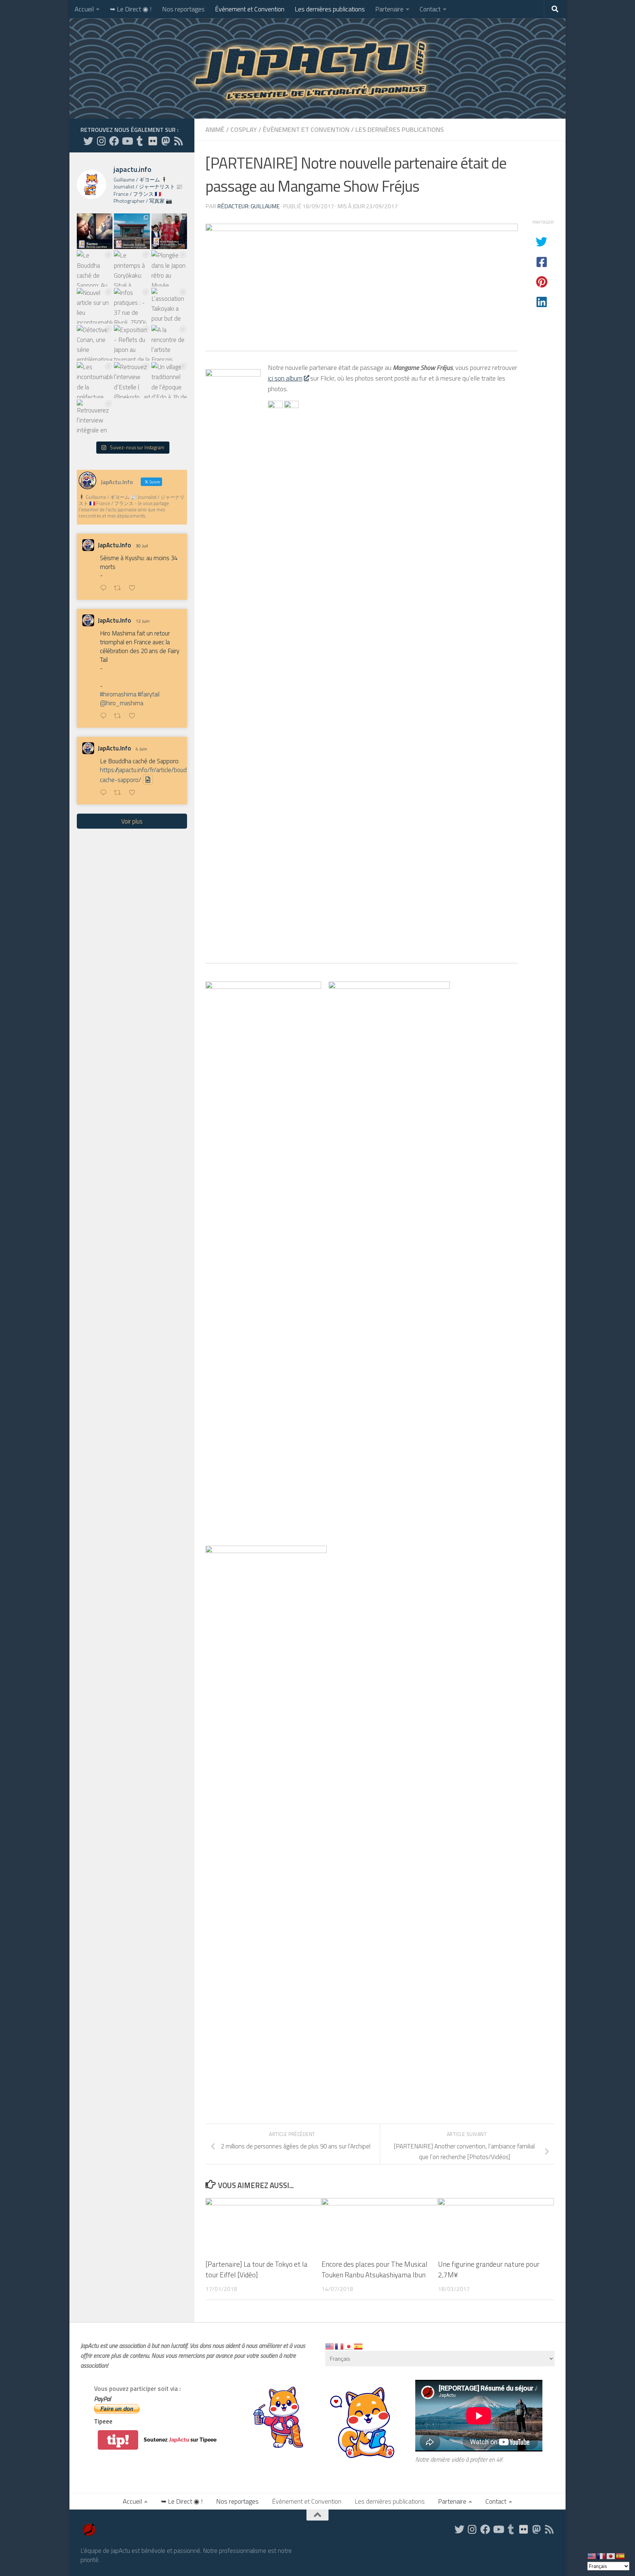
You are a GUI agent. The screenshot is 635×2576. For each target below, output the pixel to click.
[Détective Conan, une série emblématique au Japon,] (95, 343)
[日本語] (349, 2346)
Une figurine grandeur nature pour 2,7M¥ (489, 2269)
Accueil (84, 9)
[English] (330, 2346)
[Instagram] (101, 141)
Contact (430, 9)
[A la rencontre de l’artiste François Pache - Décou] (169, 343)
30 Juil (142, 546)
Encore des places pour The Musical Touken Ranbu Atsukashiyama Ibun (374, 2269)
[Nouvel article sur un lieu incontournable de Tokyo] (95, 306)
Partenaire (389, 9)
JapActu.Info (114, 545)
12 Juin (143, 621)
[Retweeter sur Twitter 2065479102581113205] (120, 716)
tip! (118, 2440)
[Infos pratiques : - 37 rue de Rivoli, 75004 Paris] (132, 306)
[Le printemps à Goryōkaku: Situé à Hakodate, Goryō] (132, 268)
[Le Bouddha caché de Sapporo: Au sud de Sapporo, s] (95, 268)
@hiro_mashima (122, 703)
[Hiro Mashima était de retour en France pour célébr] (169, 231)
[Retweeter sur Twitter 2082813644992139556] (120, 589)
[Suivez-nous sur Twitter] (88, 141)
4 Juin (141, 749)
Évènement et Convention (250, 9)
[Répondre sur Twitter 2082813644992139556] (105, 589)
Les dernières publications (330, 9)
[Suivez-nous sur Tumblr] (140, 141)
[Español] (359, 2346)
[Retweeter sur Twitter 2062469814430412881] (120, 793)
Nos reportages (183, 9)
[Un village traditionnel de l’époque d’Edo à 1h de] (169, 380)
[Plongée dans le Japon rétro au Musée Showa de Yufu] (169, 268)
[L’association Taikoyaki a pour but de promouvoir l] (169, 306)
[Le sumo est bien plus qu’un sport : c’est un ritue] (95, 231)
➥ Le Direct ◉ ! (131, 9)
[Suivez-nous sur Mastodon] (166, 141)
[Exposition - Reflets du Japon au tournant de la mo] (132, 343)
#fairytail (149, 694)
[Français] (340, 2346)
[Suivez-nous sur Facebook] (114, 141)
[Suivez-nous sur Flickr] (153, 141)
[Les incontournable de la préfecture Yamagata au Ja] (95, 380)
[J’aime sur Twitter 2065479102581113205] (134, 716)
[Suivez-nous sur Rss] (178, 141)
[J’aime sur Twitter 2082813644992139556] (134, 589)
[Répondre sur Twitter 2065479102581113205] (105, 716)
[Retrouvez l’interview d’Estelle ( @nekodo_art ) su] (132, 380)
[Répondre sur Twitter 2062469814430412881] (105, 793)
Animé (215, 129)
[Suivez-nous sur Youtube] (127, 141)
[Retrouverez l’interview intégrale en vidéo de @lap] (95, 417)
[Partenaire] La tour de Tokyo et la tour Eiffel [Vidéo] (256, 2269)
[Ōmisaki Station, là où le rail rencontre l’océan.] (132, 231)
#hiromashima (118, 694)
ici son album (285, 378)
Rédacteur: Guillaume (248, 206)
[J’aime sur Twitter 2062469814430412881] (134, 793)
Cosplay (244, 129)
